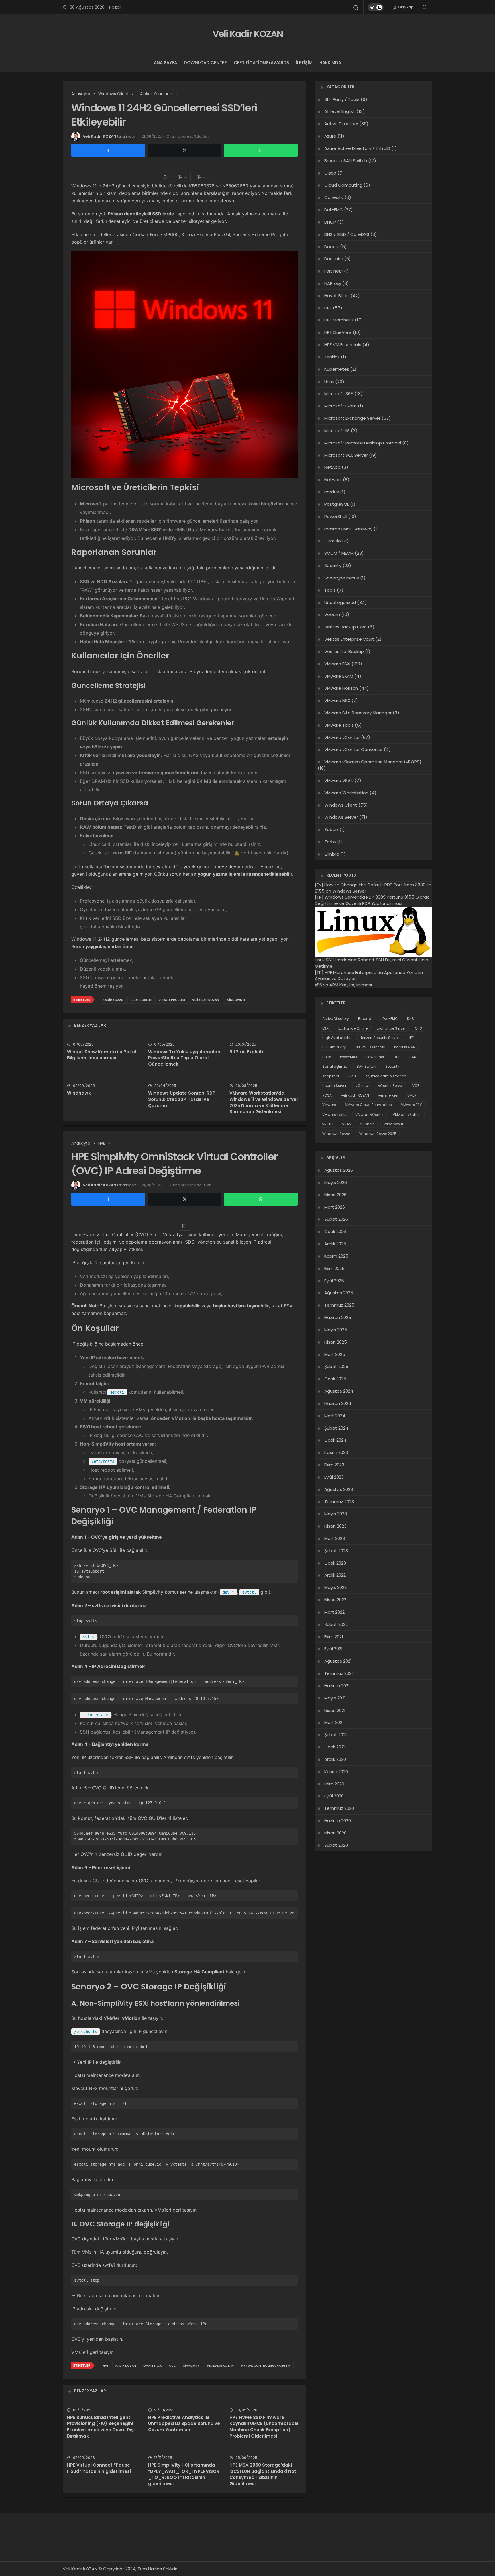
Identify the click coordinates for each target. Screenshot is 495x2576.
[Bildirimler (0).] (425, 7)
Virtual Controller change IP (266, 2366)
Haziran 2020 (338, 1821)
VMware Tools (339, 725)
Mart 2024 (335, 1416)
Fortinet (333, 271)
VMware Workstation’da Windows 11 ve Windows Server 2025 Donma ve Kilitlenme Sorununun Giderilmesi (264, 1102)
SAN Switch (366, 1066)
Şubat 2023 (336, 1551)
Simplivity (191, 2366)
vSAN (347, 1124)
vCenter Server (391, 1086)
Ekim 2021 (334, 1637)
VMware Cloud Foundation (369, 1105)
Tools (330, 590)
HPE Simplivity (334, 1047)
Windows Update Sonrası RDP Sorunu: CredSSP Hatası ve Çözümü (182, 1099)
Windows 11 (236, 1000)
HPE (106, 2366)
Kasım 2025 (336, 1256)
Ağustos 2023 (339, 1489)
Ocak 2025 (335, 1379)
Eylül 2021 (333, 1649)
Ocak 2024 (335, 1440)
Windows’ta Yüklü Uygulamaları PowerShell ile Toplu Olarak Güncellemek (184, 1058)
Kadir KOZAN (113, 1000)
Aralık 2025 (335, 1244)
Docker (332, 247)
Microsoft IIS (337, 431)
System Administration (386, 1076)
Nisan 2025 (336, 1342)
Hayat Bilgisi (337, 296)
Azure (330, 136)
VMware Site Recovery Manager (358, 713)
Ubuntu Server (334, 1086)
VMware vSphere (407, 1114)
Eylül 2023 (334, 1477)
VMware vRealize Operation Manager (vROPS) (373, 762)
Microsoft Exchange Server (352, 418)
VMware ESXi (337, 664)
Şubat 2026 (336, 1219)
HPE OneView (338, 332)
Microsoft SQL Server (346, 455)
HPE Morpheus (339, 320)
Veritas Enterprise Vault (349, 639)
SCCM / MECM (339, 553)
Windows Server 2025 (378, 1134)
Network (333, 480)
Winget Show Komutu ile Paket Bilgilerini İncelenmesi (102, 1055)
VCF (416, 1086)
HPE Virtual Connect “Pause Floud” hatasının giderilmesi (99, 2468)
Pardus (332, 492)
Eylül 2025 (334, 1281)
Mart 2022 (334, 1612)
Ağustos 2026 (339, 1170)
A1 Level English (340, 111)
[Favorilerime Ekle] (166, 177)
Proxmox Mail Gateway (348, 529)
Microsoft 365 (339, 394)
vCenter (362, 1086)
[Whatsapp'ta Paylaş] (261, 150)
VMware (329, 1105)
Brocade (366, 1019)
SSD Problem (141, 1000)
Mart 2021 (334, 1722)
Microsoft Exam (340, 406)
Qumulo (333, 541)
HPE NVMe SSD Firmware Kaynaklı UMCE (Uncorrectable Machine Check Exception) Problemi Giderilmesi (264, 2427)
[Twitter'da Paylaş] (184, 150)
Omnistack (153, 2366)
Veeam (332, 614)
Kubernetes (337, 369)
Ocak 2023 (335, 1563)
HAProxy (333, 283)
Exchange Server (391, 1028)
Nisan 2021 (335, 1710)
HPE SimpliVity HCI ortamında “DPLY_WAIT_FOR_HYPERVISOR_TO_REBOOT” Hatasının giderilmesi (184, 2474)
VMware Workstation (346, 793)
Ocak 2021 (335, 1747)
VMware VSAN (339, 780)
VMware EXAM (339, 676)
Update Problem (172, 1000)
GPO (418, 1028)
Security (333, 565)
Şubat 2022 (336, 1624)
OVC (172, 2366)
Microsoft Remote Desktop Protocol (363, 443)
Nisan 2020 (335, 1833)
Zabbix (331, 829)
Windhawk (79, 1093)
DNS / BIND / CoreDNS (347, 234)
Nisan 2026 (335, 1195)
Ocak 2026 (335, 1231)
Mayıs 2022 (335, 1587)
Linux (329, 382)
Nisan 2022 (335, 1600)
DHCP (330, 222)
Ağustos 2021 (338, 1661)
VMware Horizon (341, 688)
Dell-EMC (334, 210)
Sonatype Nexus (342, 578)
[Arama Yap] (356, 8)
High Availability (336, 1038)
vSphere (367, 1124)
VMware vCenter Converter (353, 749)
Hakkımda (330, 63)
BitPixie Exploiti (246, 1052)
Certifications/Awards (261, 63)
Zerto (330, 842)
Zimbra (332, 854)
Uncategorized (340, 602)
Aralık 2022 (335, 1575)
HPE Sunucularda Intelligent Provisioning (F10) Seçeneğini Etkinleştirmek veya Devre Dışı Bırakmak (101, 2427)
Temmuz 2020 (339, 1808)
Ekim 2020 (334, 1784)
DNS (410, 1019)
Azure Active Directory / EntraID (357, 148)
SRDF (353, 1076)
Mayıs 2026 (336, 1182)
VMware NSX (337, 700)
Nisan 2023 (335, 1526)
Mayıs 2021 (335, 1698)
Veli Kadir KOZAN (248, 34)
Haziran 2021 (337, 1686)
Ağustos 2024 (339, 1391)
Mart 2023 (335, 1538)
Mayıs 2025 (336, 1330)
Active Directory (341, 124)
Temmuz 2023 (339, 1502)
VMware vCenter (342, 737)
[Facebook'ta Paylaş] (108, 150)
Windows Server (341, 817)
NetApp (332, 467)
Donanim (334, 259)
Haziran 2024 (338, 1403)
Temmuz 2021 (339, 1673)
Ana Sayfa (165, 63)
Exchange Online (353, 1028)
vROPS (328, 1124)
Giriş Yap (405, 7)
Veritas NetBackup (344, 651)
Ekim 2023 (334, 1465)
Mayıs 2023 (336, 1514)
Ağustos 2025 (339, 1293)
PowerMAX (349, 1057)
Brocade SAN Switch (346, 161)
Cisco (330, 173)
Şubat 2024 (336, 1428)
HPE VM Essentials (343, 345)
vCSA (327, 1095)
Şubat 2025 (336, 1366)
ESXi (326, 1028)
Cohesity (334, 197)
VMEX (412, 1095)
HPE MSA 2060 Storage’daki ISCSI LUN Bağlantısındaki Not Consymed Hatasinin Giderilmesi (263, 2474)
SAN (413, 1057)
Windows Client (341, 805)
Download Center (205, 63)
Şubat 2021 (336, 1735)
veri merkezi (388, 1095)
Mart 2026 (335, 1207)
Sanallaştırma (335, 1066)
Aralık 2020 (335, 1759)
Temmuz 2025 (339, 1305)
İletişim (304, 63)
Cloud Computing (343, 185)
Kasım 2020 (336, 1772)
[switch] (376, 7)
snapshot (331, 1076)
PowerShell (336, 516)
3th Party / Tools (342, 99)
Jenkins (332, 357)
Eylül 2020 (334, 1796)
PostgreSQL (337, 504)
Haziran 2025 (338, 1317)
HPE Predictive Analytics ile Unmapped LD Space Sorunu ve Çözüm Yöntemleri (184, 2424)
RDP (397, 1057)
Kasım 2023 (336, 1452)
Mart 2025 (335, 1354)
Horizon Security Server (379, 1038)
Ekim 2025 (334, 1268)
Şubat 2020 (336, 1845)
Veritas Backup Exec (345, 627)
